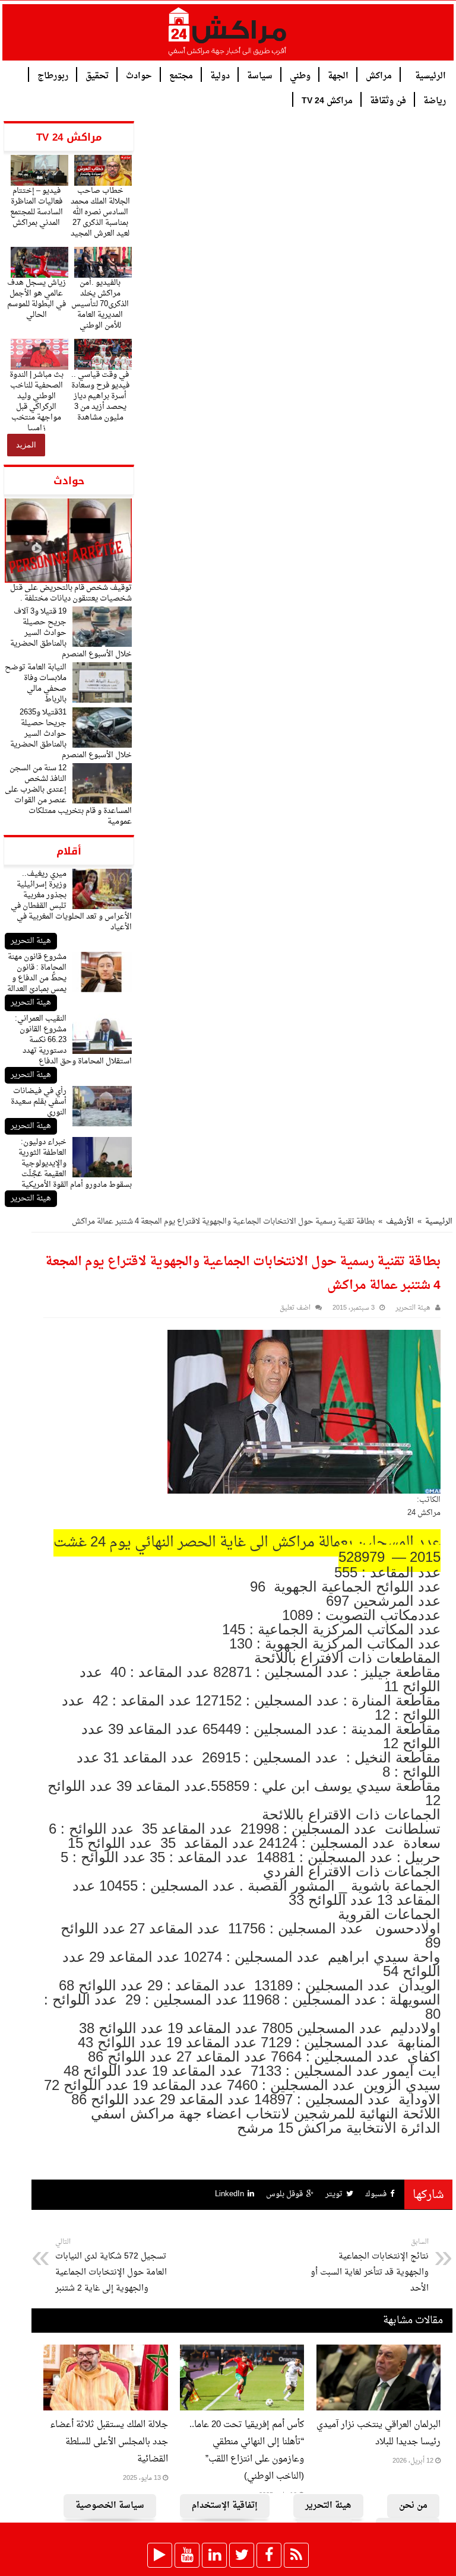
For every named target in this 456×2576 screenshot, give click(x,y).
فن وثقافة (388, 100)
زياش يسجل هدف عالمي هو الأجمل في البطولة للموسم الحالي (37, 299)
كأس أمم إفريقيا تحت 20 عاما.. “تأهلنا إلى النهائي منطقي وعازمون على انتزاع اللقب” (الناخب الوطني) (247, 2451)
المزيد (26, 445)
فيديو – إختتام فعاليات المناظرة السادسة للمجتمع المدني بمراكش (37, 207)
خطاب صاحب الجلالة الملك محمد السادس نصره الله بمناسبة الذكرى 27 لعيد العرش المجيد (100, 212)
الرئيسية (430, 75)
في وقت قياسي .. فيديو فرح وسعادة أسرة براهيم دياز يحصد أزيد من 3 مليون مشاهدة (100, 396)
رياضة (435, 100)
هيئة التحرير (31, 941)
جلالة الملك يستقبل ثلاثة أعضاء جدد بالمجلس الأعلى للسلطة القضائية (109, 2442)
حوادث (139, 75)
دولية (220, 75)
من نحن (413, 2506)
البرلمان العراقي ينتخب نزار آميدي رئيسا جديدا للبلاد (379, 2434)
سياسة (260, 75)
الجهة (338, 75)
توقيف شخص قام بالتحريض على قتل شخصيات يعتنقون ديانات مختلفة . (71, 593)
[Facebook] (269, 2555)
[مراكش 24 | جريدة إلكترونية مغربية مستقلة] (228, 36)
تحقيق (97, 75)
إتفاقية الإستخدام (225, 2506)
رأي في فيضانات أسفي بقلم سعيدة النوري (39, 1102)
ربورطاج (53, 75)
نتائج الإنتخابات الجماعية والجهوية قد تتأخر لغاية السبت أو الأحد (370, 2266)
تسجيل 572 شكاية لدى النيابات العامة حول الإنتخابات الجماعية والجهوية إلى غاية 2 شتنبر (111, 2266)
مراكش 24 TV (327, 100)
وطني (300, 75)
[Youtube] (187, 2555)
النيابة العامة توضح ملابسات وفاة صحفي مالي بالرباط (36, 683)
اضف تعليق (295, 1308)
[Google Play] (160, 2555)
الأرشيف (400, 1222)
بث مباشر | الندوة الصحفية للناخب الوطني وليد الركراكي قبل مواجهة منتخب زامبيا (37, 401)
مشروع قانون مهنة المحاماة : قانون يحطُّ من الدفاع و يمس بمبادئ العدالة (37, 973)
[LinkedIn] (214, 2555)
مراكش (379, 75)
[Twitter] (242, 2555)
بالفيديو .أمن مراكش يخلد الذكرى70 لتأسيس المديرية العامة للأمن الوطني (100, 304)
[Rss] (296, 2555)
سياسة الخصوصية (110, 2506)
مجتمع (181, 75)
